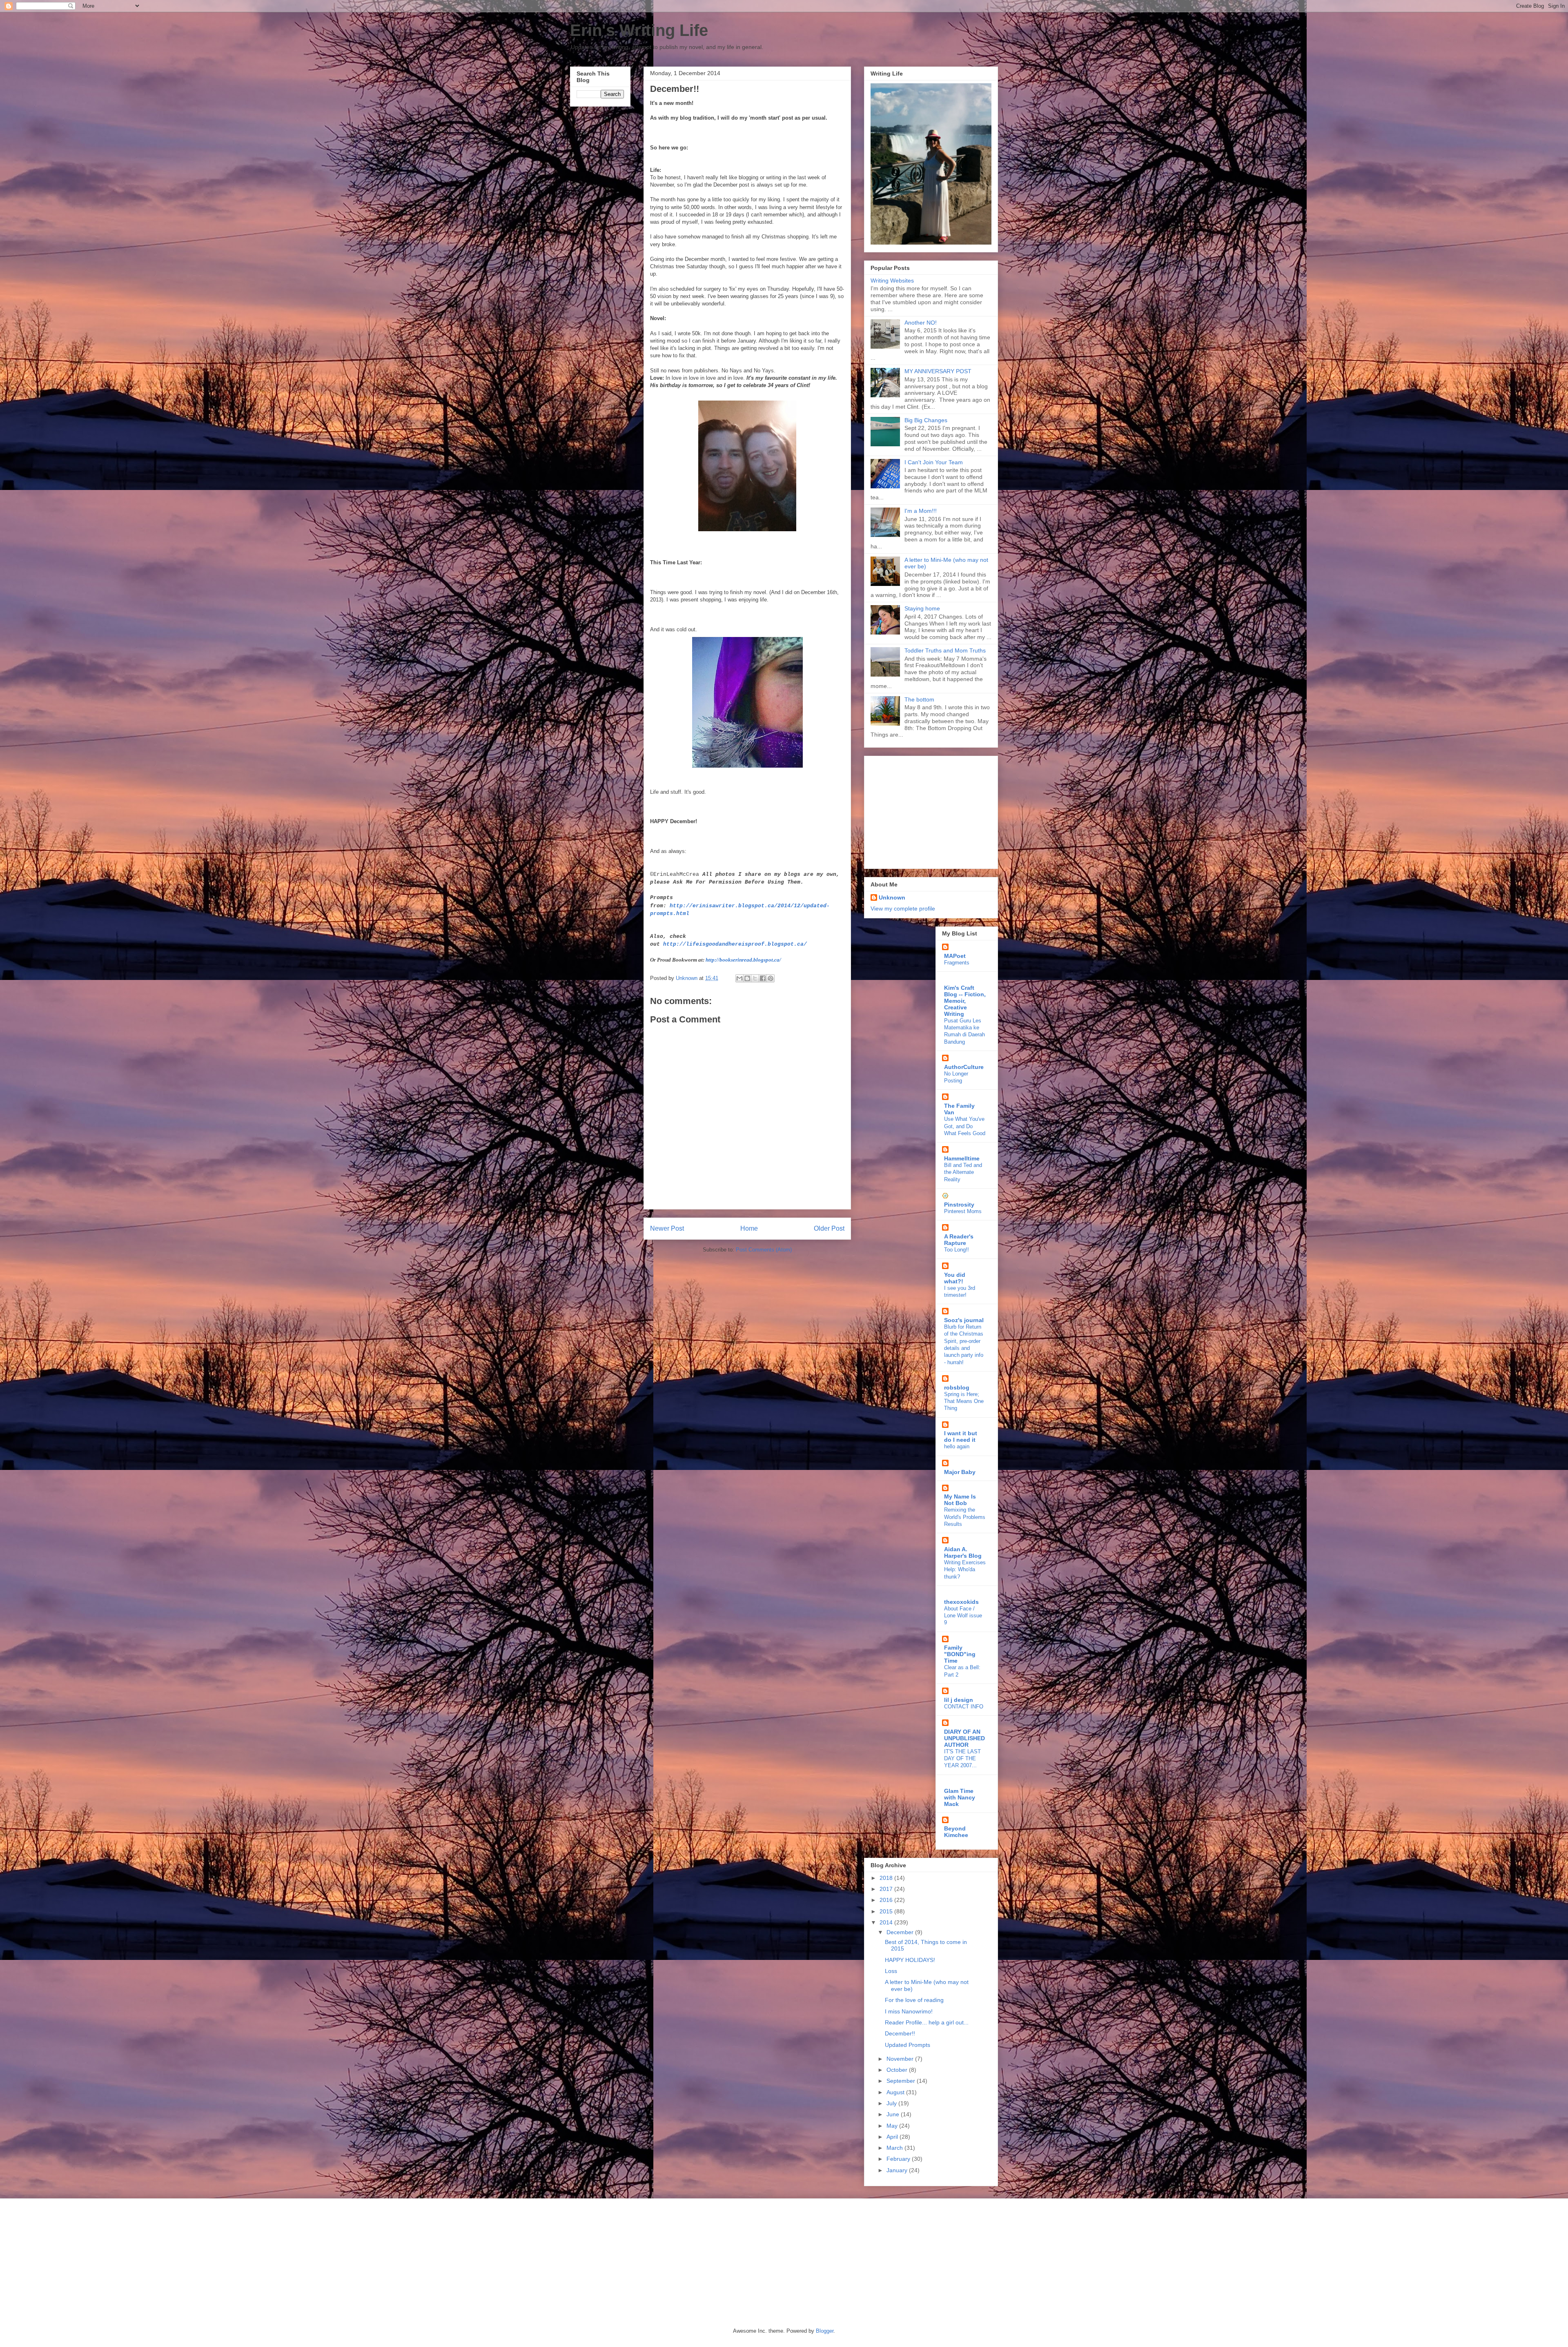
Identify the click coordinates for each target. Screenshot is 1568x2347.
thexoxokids (961, 1602)
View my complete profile (903, 909)
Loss (891, 1971)
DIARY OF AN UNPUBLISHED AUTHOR (964, 1738)
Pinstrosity (959, 1205)
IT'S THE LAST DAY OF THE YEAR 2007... (962, 1759)
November (901, 2059)
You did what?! (955, 1278)
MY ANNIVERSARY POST (938, 371)
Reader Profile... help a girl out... (927, 2022)
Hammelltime (962, 1158)
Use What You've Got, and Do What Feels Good (965, 1126)
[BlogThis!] (747, 978)
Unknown (892, 897)
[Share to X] (755, 978)
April (893, 2137)
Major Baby (960, 1472)
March (895, 2148)
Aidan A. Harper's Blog (963, 1552)
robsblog (957, 1387)
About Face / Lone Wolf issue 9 (963, 1616)
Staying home (922, 608)
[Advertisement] (922, 810)
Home (749, 1228)
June (894, 2114)
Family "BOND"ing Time (960, 1654)
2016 (887, 1900)
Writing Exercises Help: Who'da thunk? (965, 1570)
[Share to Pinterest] (771, 978)
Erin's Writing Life (639, 30)
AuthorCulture (964, 1067)
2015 (887, 1911)
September (902, 2081)
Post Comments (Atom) (764, 1250)
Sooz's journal (964, 1320)
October (898, 2070)
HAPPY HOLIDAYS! (910, 1960)
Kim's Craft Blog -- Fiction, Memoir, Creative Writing (965, 1001)
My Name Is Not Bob (960, 1500)
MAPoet (955, 956)
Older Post (829, 1228)
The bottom (919, 699)
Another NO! (921, 323)
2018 (887, 1878)
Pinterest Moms (963, 1211)
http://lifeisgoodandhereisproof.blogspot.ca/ (735, 944)
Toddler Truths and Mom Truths (945, 650)
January (898, 2170)
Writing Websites (892, 281)
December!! (900, 2033)
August (896, 2092)
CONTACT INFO (964, 1707)
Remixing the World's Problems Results (965, 1517)
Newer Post (667, 1228)
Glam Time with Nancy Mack (960, 1797)
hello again (957, 1446)
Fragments (957, 963)
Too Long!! (957, 1250)
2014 (887, 1922)
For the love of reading (914, 2000)
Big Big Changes (926, 420)
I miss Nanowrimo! (909, 2011)
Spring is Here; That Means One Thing (964, 1401)
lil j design (959, 1700)
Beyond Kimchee (956, 1832)
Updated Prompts (908, 2045)
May (893, 2126)
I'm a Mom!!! (921, 511)
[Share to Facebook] (763, 978)
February (899, 2159)
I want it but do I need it (961, 1436)
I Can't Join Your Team (934, 462)
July (892, 2103)
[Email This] (739, 978)
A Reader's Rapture (959, 1240)
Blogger (825, 2331)
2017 (887, 1889)
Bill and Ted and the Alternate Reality (963, 1172)
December (901, 1932)
